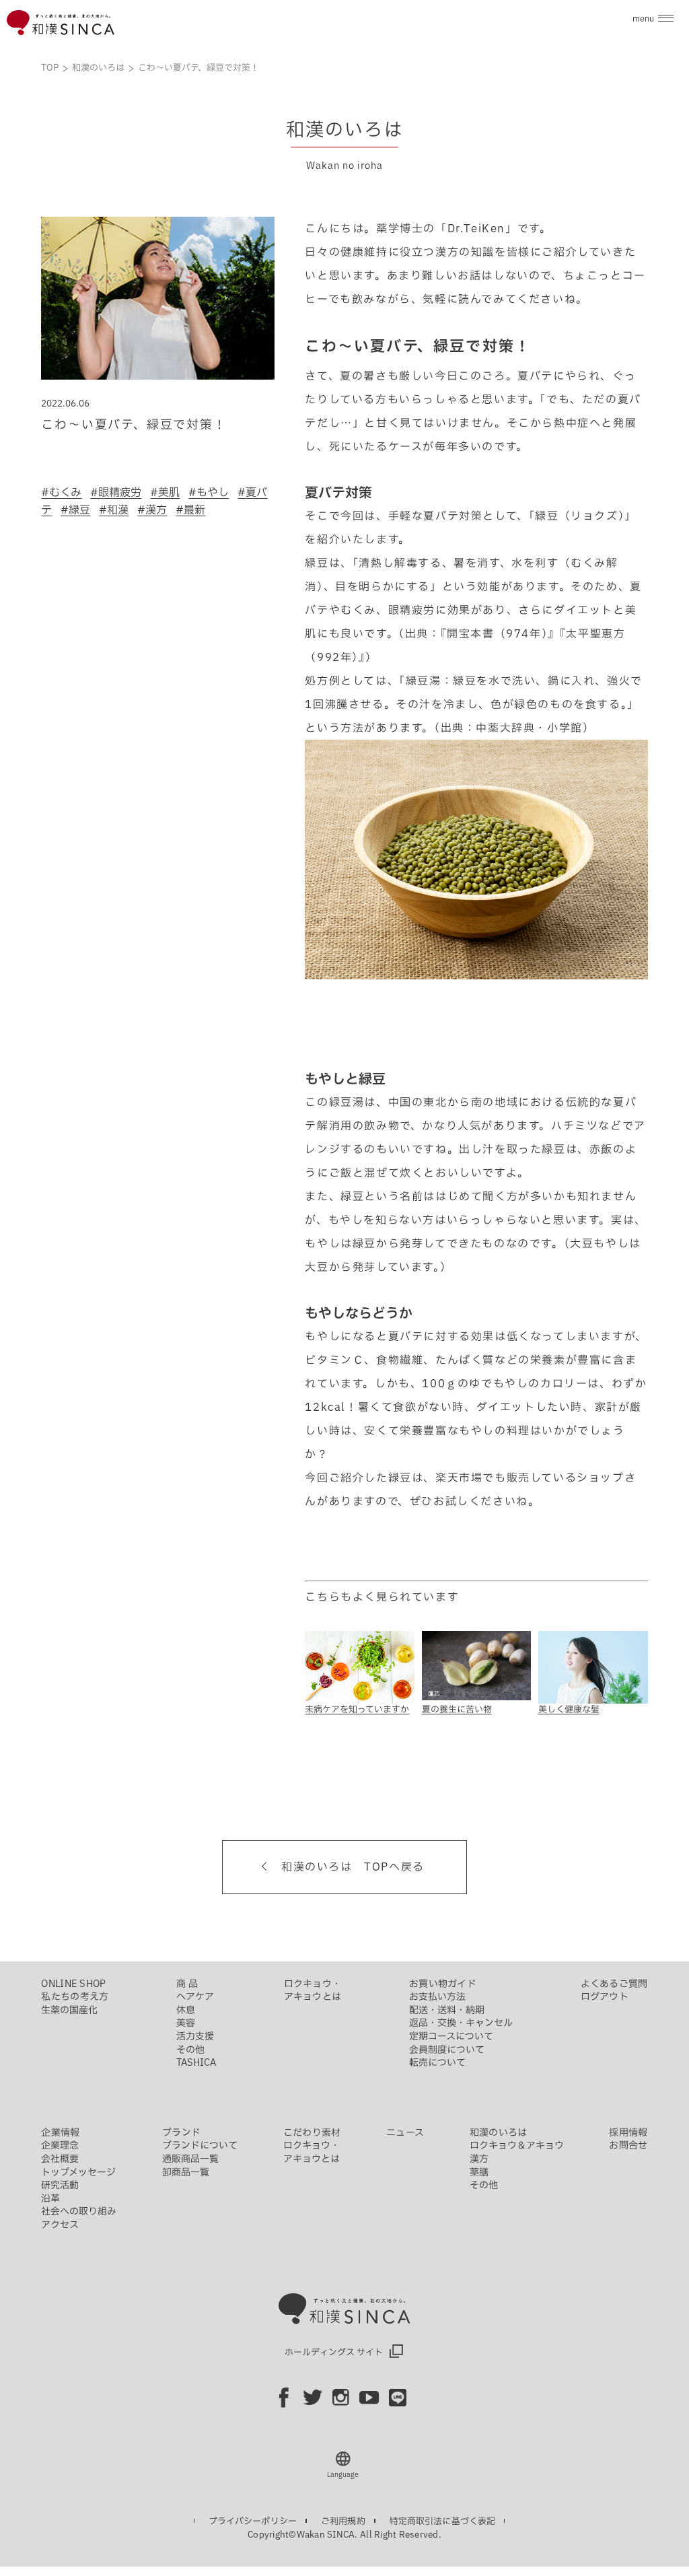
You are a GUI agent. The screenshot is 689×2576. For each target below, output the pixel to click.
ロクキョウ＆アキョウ (517, 2145)
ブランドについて (200, 2145)
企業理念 (60, 2145)
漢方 (479, 2159)
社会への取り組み (79, 2211)
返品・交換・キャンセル (461, 2023)
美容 (186, 2023)
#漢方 (152, 510)
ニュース (405, 2132)
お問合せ (628, 2145)
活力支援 (195, 2036)
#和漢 (114, 510)
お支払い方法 (437, 1996)
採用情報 (628, 2132)
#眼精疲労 (116, 492)
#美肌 (165, 492)
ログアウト (605, 1996)
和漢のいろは (98, 68)
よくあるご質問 (614, 1984)
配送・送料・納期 (447, 2010)
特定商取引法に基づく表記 (443, 2521)
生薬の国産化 (69, 2010)
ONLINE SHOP (73, 1984)
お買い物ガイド (443, 1984)
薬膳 (479, 2172)
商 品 (187, 1984)
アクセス (60, 2225)
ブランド (181, 2132)
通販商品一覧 (190, 2159)
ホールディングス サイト (334, 2352)
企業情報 (60, 2132)
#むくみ (61, 492)
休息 (186, 2010)
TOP (50, 68)
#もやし (209, 492)
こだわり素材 (312, 2132)
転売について (437, 2062)
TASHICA (196, 2062)
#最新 (190, 510)
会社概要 (60, 2159)
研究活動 (60, 2185)
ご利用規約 (343, 2521)
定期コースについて (451, 2036)
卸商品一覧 (186, 2172)
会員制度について (447, 2050)
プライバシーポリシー (253, 2521)
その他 (190, 2050)
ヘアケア (195, 1996)
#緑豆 (75, 510)
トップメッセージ (78, 2172)
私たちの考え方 (75, 1996)
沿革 (50, 2198)
